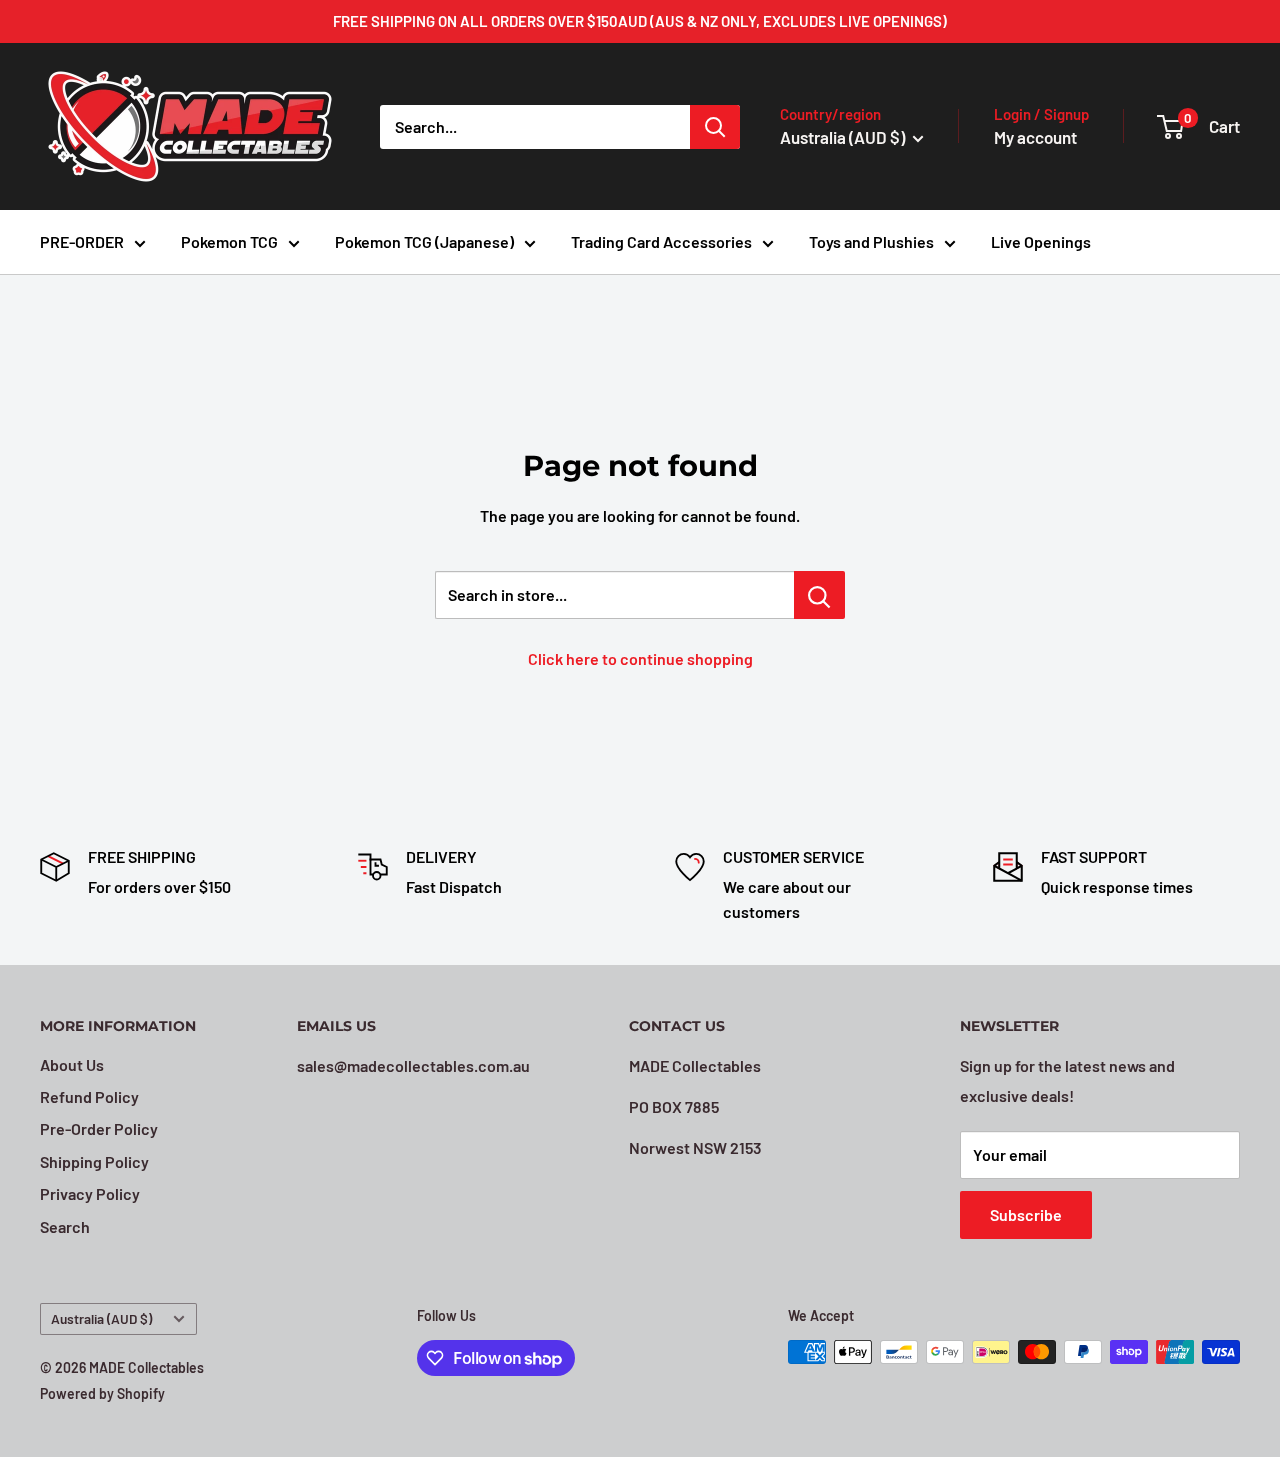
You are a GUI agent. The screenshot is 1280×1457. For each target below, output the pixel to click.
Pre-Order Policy (99, 1128)
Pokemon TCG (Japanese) (424, 241)
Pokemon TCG (229, 241)
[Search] (715, 127)
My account (1035, 137)
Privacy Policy (90, 1193)
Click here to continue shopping (640, 658)
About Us (72, 1064)
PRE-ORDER (82, 241)
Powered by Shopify (102, 1393)
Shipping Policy (94, 1161)
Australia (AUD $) (101, 1318)
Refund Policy (89, 1096)
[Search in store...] (819, 595)
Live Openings (1041, 241)
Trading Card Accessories (661, 241)
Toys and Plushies (871, 241)
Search (65, 1226)
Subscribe (1026, 1214)
